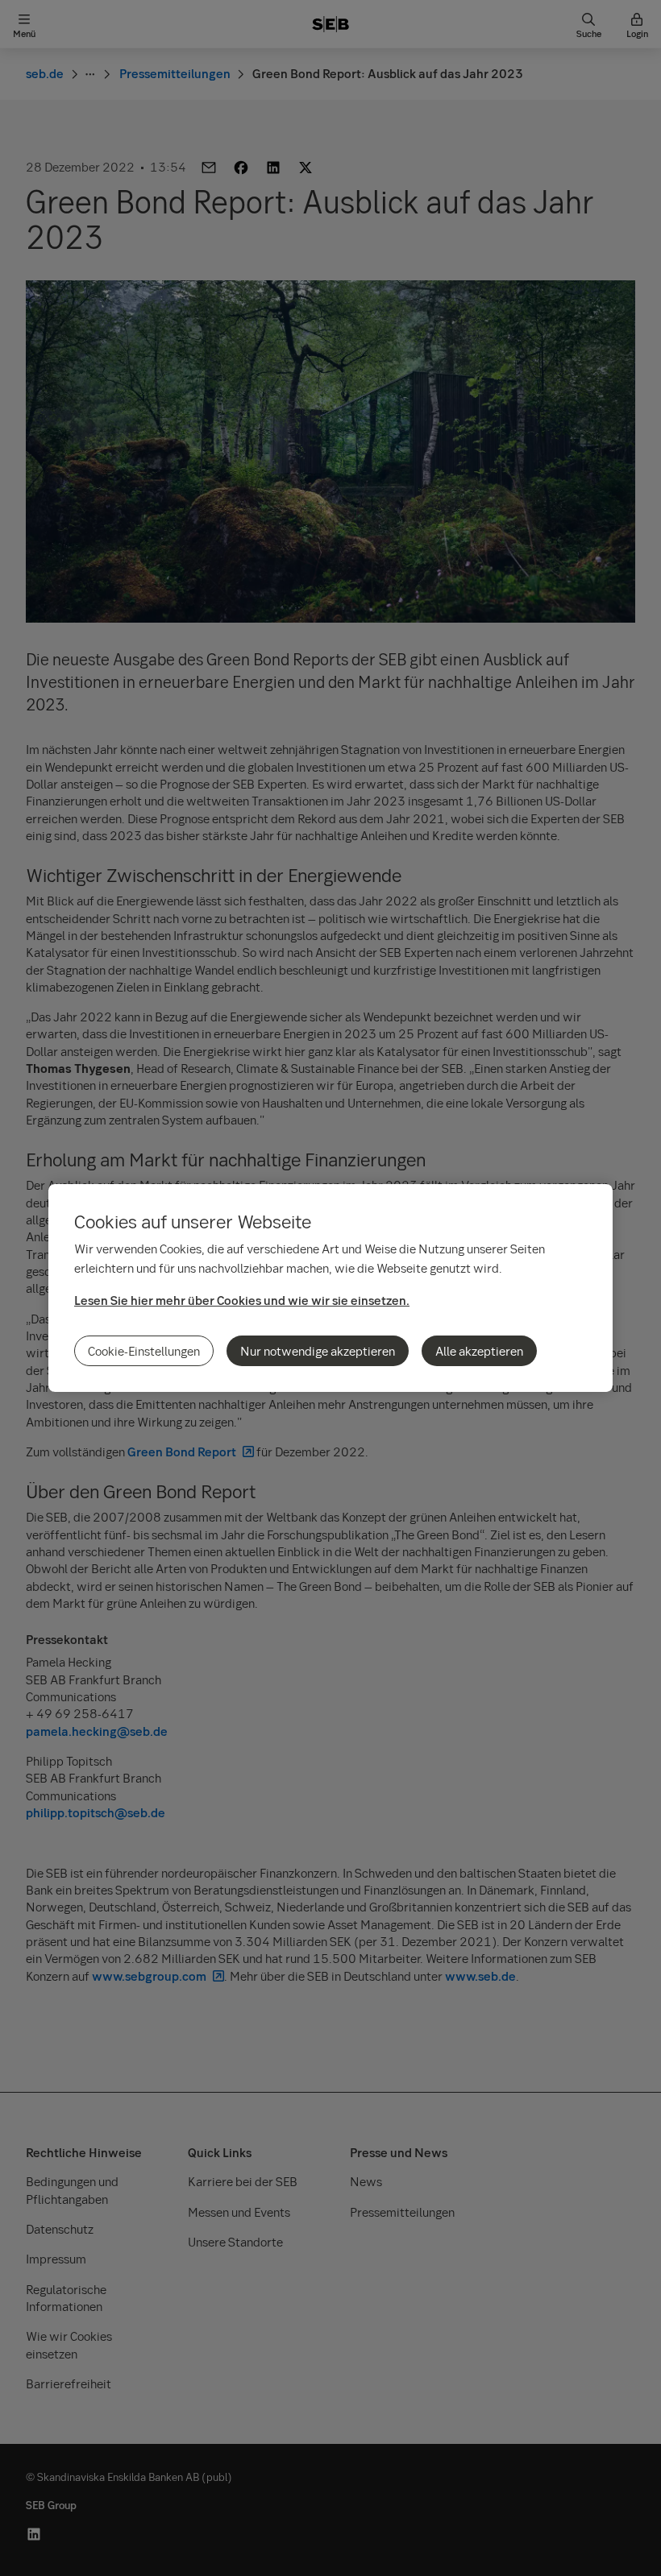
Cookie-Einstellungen (144, 1351)
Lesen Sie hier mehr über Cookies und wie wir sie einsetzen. (242, 1300)
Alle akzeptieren (479, 1351)
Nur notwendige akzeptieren (318, 1351)
